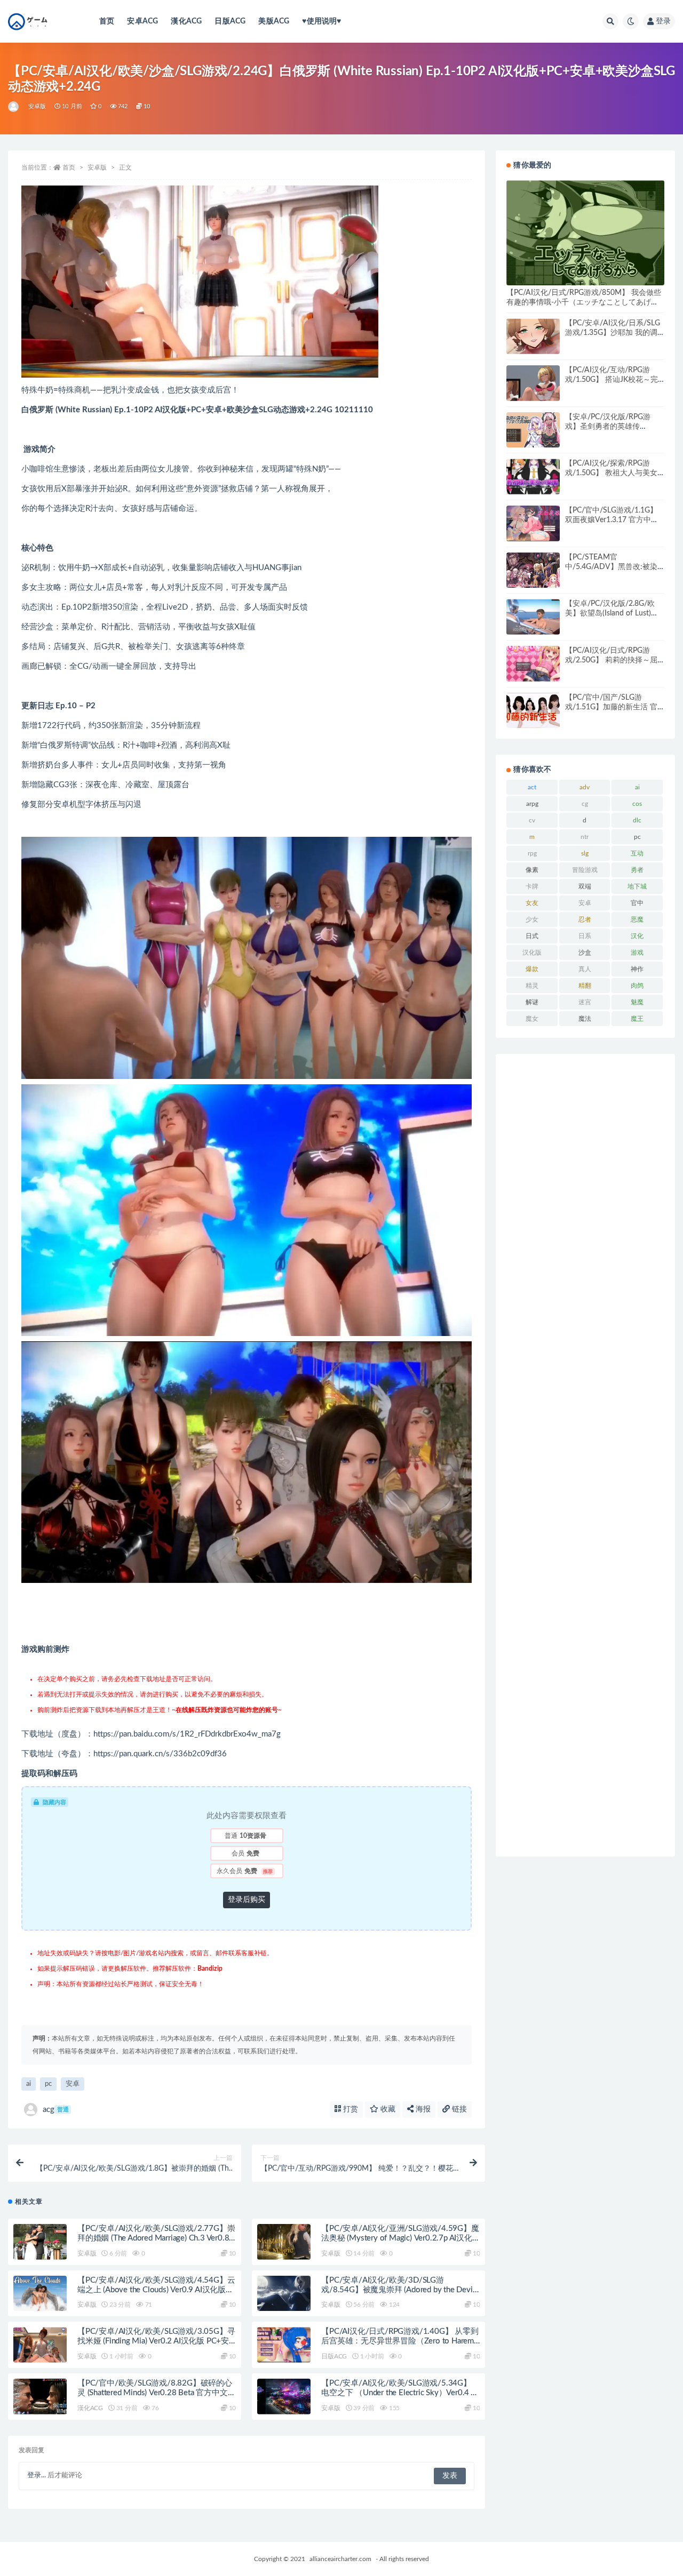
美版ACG (274, 21)
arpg (532, 804)
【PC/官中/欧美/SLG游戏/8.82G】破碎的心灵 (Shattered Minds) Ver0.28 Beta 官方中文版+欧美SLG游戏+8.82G (156, 2393)
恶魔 (637, 919)
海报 (422, 2109)
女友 (532, 903)
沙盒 (585, 953)
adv (585, 787)
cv (532, 820)
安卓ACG (142, 21)
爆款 (532, 969)
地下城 (637, 886)
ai (29, 2084)
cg (585, 804)
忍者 (585, 919)
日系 (585, 936)
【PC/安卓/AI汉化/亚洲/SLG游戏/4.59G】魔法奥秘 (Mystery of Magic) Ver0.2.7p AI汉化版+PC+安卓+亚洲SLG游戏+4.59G (400, 2238)
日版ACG (230, 21)
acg (56, 2110)
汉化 (637, 936)
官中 (637, 903)
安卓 (73, 2084)
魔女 (532, 1019)
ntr (585, 837)
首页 (107, 21)
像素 (532, 870)
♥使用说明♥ (321, 21)
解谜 (532, 1002)
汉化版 (532, 953)
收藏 (387, 2109)
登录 (663, 21)
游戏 (637, 953)
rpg (532, 853)
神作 (637, 969)
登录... (37, 2475)
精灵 (532, 986)
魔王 (637, 1019)
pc (48, 2084)
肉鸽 (637, 986)
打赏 (350, 2109)
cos (637, 804)
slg (585, 853)
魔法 (585, 1019)
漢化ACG (186, 21)
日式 (532, 936)
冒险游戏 (585, 870)
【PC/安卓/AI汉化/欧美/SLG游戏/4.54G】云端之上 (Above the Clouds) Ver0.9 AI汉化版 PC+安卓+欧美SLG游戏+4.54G (156, 2290)
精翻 (585, 986)
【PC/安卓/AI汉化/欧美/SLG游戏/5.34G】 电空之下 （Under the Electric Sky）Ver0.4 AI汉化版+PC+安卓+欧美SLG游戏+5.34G (399, 2393)
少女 (532, 919)
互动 (637, 853)
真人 (585, 969)
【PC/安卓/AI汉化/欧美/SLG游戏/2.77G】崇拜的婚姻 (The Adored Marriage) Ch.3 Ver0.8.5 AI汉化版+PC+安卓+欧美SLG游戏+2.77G (157, 2238)
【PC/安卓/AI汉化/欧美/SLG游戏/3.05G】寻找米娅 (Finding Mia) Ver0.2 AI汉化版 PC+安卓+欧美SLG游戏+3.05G (156, 2341)
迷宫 (585, 1002)
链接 (458, 2109)
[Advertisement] (585, 1455)
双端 (585, 886)
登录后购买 (247, 1900)
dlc (637, 820)
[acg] (14, 107)
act (532, 787)
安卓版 (37, 106)
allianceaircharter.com (340, 2559)
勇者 (637, 870)
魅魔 (637, 1002)
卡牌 (532, 886)
